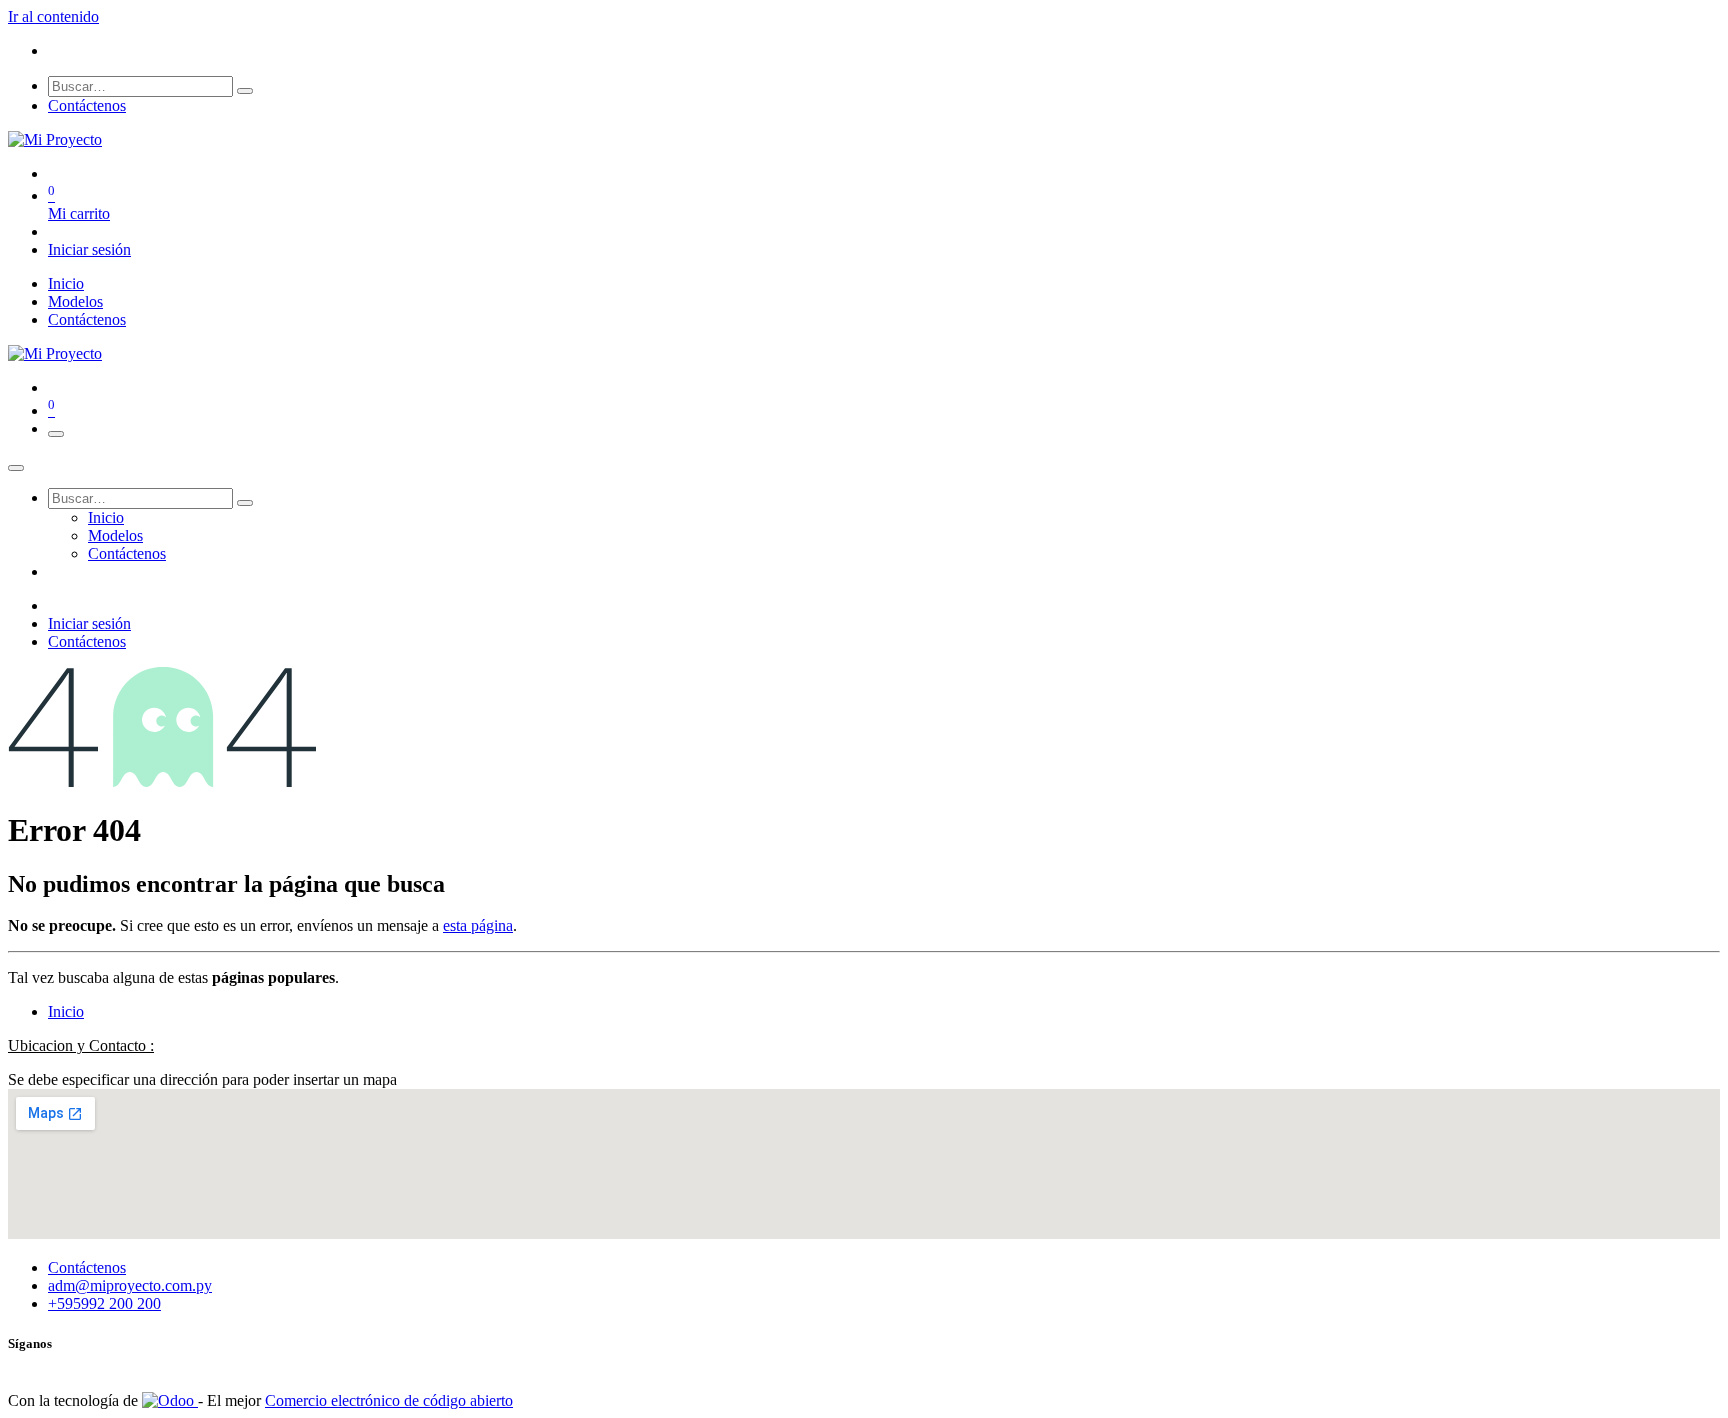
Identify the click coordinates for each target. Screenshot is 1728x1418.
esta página (478, 925)
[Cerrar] (16, 468)
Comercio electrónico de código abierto (389, 1400)
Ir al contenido (53, 16)
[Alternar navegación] (56, 434)
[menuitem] (66, 283)
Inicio (66, 1011)
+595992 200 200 (104, 1303)
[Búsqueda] (245, 91)
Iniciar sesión (89, 249)
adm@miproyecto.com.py (130, 1285)
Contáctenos (87, 105)
